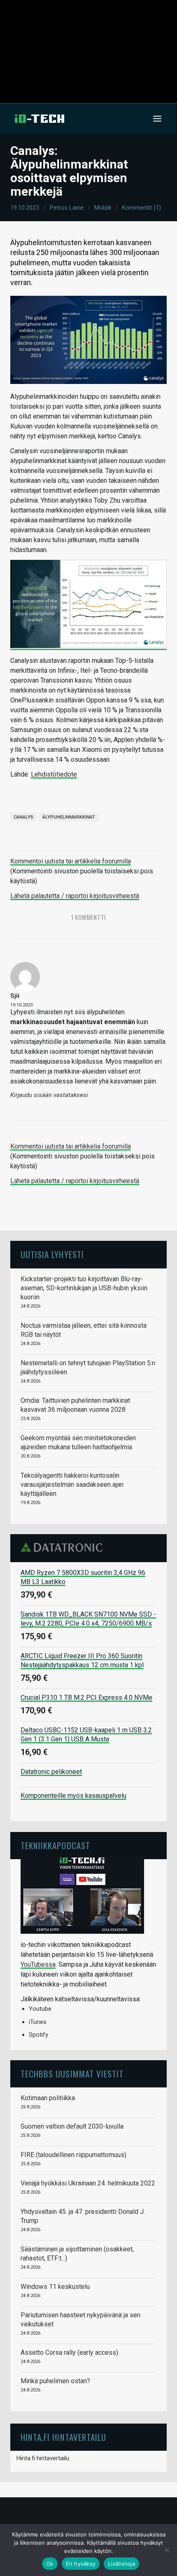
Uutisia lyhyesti (52, 1254)
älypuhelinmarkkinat (69, 817)
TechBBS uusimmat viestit (72, 2074)
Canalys (23, 817)
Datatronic (64, 1547)
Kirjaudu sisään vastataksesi (49, 1095)
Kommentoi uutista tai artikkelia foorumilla (71, 861)
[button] (157, 119)
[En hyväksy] (167, 2550)
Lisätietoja (121, 2564)
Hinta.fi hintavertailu (43, 2458)
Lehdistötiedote (54, 774)
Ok (50, 2564)
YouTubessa (38, 1964)
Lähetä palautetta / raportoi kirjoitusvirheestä (75, 896)
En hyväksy (81, 2564)
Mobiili (103, 208)
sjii (15, 996)
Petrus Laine (67, 208)
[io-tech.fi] (40, 119)
